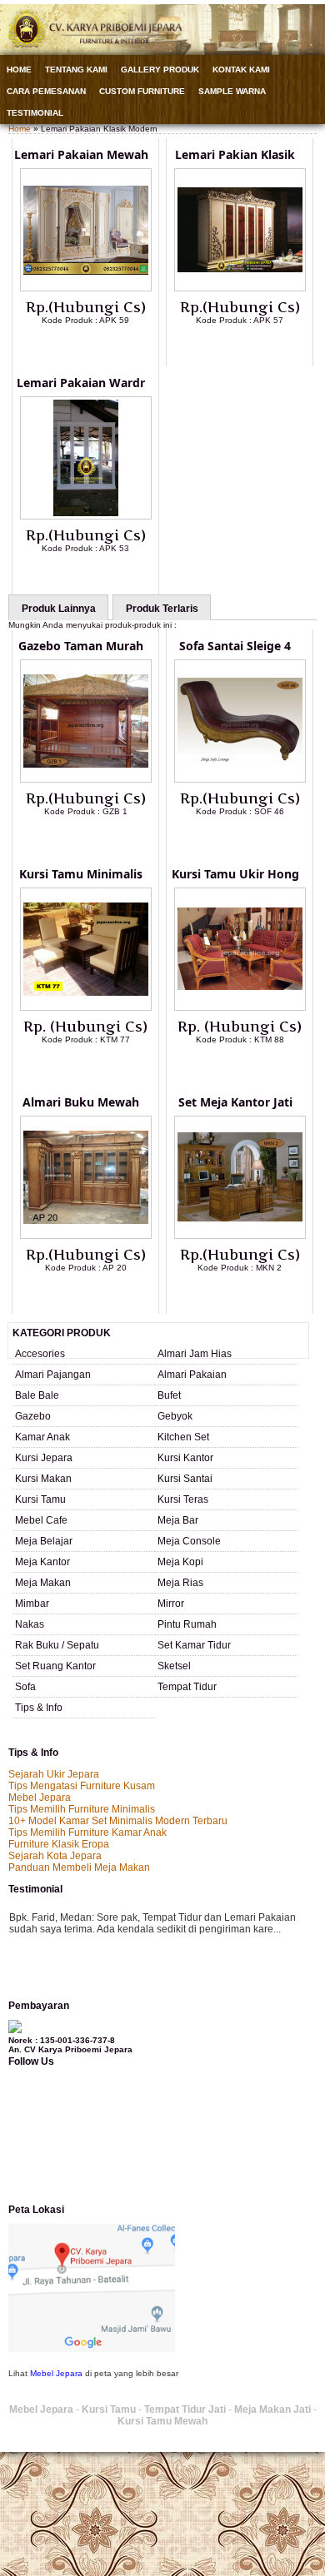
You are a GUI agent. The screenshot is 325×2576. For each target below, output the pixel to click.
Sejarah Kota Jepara (55, 1856)
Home (19, 70)
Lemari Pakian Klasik (235, 154)
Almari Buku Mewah (81, 1102)
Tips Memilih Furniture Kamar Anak (87, 1833)
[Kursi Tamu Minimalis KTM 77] (86, 1007)
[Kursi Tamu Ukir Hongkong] (240, 1007)
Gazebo (33, 1416)
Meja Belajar (44, 1541)
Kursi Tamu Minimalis (81, 874)
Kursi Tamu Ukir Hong (235, 874)
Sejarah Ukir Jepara (54, 1774)
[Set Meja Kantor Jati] (240, 1236)
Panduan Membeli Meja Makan (79, 1867)
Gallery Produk (160, 70)
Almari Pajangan (53, 1375)
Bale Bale (37, 1395)
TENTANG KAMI (76, 70)
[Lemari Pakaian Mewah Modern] (86, 288)
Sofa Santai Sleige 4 (235, 646)
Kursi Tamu (40, 1499)
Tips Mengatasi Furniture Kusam (82, 1786)
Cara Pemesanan (46, 91)
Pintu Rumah (187, 1624)
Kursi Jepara (44, 1458)
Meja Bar (178, 1520)
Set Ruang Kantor (55, 1666)
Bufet (169, 1395)
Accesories (40, 1354)
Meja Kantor (42, 1562)
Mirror (171, 1604)
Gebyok (175, 1416)
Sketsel (174, 1666)
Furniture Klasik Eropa (59, 1844)
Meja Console (189, 1541)
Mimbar (32, 1604)
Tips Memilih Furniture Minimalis (82, 1809)
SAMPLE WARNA (232, 91)
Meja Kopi (180, 1562)
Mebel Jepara (40, 1798)
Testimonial (35, 113)
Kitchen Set (183, 1437)
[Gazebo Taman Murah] (86, 779)
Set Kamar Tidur (194, 1645)
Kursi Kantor (185, 1458)
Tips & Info (39, 1708)
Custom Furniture (142, 91)
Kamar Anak (42, 1437)
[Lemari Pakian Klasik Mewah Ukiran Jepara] (240, 288)
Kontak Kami (241, 70)
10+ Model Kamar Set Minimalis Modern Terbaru (118, 1821)
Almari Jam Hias (195, 1354)
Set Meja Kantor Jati (235, 1102)
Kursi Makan (43, 1479)
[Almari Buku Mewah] (86, 1236)
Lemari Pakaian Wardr (81, 383)
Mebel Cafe (41, 1520)
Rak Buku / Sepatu (57, 1645)
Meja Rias (180, 1583)
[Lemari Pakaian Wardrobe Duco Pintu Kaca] (86, 516)
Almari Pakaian (192, 1375)
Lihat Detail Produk (98, 347)
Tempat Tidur (187, 1687)
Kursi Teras (183, 1499)
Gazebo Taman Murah (81, 646)
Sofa (25, 1687)
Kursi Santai (185, 1479)
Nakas (30, 1624)
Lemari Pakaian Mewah (81, 154)
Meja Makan (43, 1583)
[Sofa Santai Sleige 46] (240, 779)
